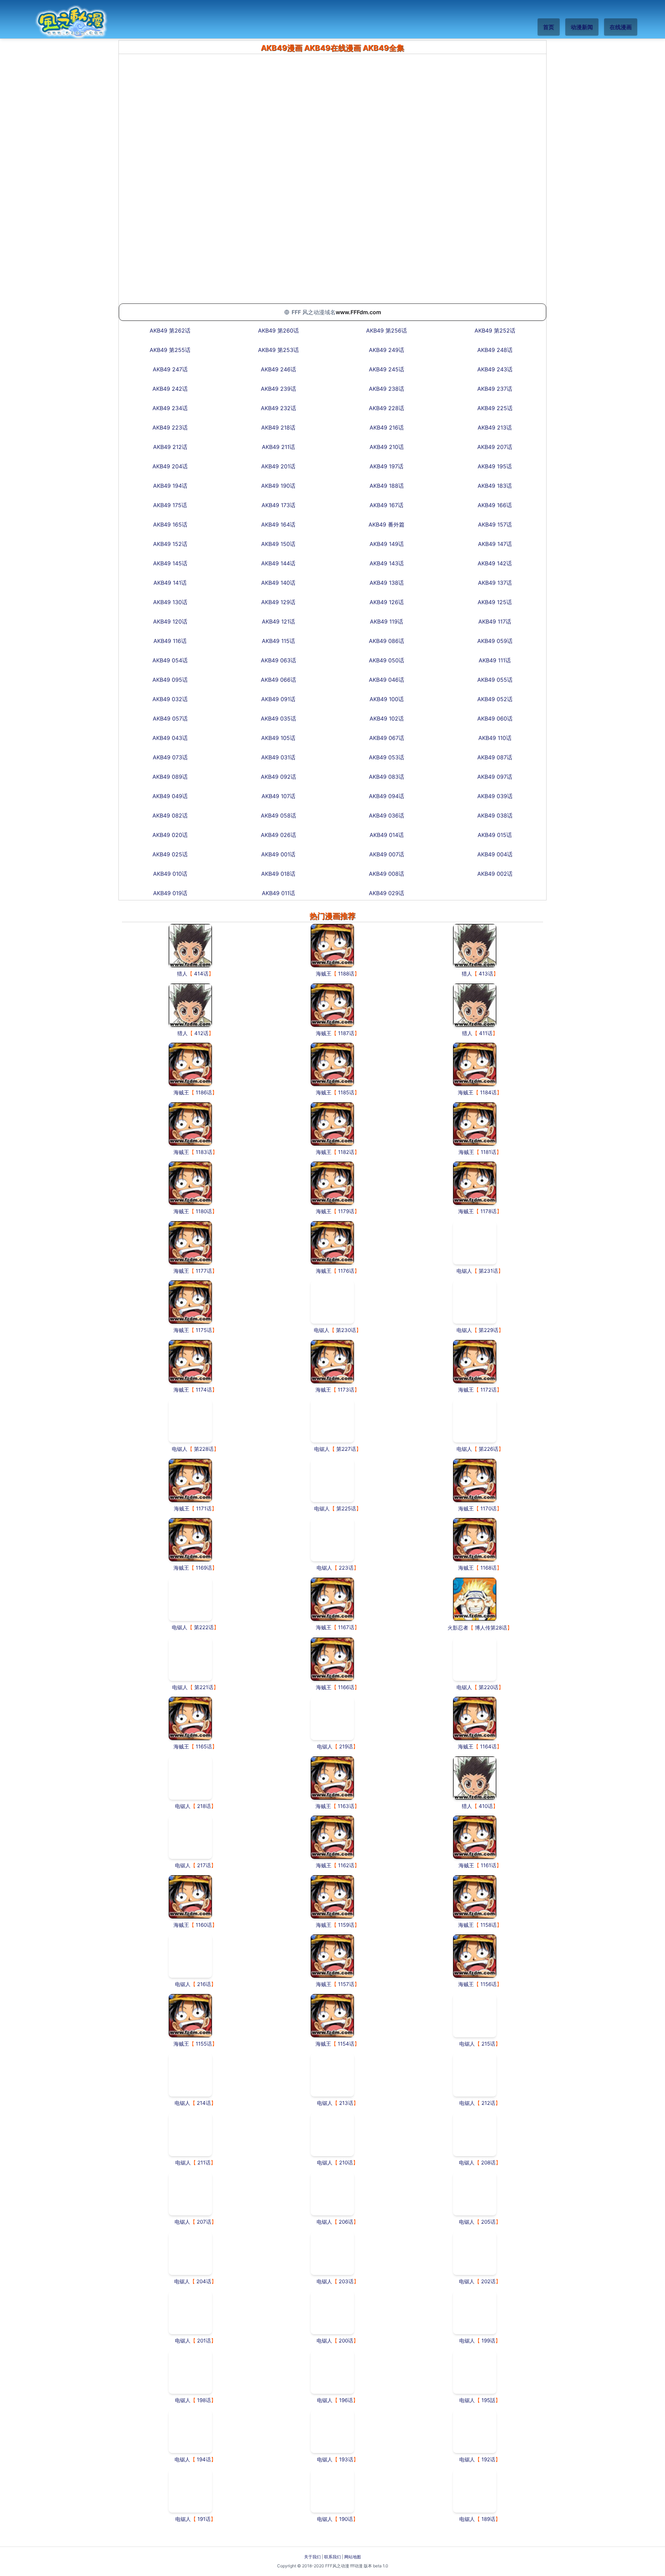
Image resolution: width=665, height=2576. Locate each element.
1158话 (489, 1925)
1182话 (346, 1152)
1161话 (489, 1865)
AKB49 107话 (278, 796)
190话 (346, 2519)
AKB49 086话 (387, 641)
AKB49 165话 (170, 524)
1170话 (489, 1508)
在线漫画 (621, 27)
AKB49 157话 (495, 524)
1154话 (346, 2044)
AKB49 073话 (170, 757)
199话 (488, 2341)
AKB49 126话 (387, 602)
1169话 (204, 1568)
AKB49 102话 (387, 718)
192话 (488, 2459)
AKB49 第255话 (170, 350)
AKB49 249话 (387, 350)
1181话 (489, 1152)
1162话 (346, 1865)
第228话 (204, 1449)
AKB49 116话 (170, 641)
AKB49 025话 (170, 854)
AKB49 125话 (495, 602)
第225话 (346, 1508)
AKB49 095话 (170, 680)
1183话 (204, 1152)
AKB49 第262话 (170, 330)
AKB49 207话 (495, 447)
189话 (488, 2519)
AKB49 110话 (495, 738)
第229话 (489, 1330)
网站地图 (353, 2557)
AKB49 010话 (170, 874)
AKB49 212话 (170, 447)
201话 (204, 2341)
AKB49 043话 (170, 738)
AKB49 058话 (278, 815)
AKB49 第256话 (387, 330)
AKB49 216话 (387, 427)
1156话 (489, 1984)
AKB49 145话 (170, 563)
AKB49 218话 (278, 427)
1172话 (489, 1390)
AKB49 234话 (170, 408)
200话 (346, 2341)
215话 (488, 2044)
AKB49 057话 (170, 718)
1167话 (346, 1627)
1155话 (204, 2044)
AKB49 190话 (278, 486)
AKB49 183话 (495, 486)
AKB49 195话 (495, 466)
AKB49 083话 (387, 777)
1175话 (204, 1330)
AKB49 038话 (495, 815)
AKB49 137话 (495, 583)
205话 (488, 2222)
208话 (488, 2163)
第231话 (488, 1271)
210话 (346, 2163)
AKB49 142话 (495, 563)
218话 (204, 1806)
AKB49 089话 (170, 777)
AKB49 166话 (495, 505)
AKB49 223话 (170, 427)
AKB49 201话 (278, 466)
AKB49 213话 (495, 427)
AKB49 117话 (495, 621)
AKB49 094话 (387, 796)
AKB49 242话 (170, 389)
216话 (204, 1984)
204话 (204, 2281)
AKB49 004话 (495, 854)
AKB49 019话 (170, 893)
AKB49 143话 (387, 563)
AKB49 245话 (387, 369)
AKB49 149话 (387, 544)
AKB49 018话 (278, 874)
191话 (204, 2519)
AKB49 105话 (278, 738)
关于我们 (312, 2557)
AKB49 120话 (170, 621)
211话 (204, 2163)
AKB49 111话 (495, 660)
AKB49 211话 (278, 447)
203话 (346, 2281)
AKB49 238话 (387, 389)
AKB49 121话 (278, 621)
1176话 (346, 1271)
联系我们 (332, 2557)
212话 (488, 2103)
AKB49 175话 (170, 505)
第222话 (204, 1627)
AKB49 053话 (387, 757)
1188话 (346, 974)
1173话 (346, 1390)
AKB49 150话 (278, 544)
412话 (201, 1033)
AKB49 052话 (495, 699)
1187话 (346, 1033)
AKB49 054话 (170, 660)
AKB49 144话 (278, 563)
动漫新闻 (582, 27)
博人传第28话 (491, 1628)
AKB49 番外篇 (387, 524)
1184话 (488, 1092)
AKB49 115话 (278, 641)
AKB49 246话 (278, 369)
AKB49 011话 (278, 893)
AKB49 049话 (170, 796)
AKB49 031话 (278, 757)
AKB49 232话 (278, 408)
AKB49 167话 (387, 505)
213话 (346, 2103)
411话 (486, 1033)
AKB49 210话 (387, 447)
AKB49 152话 (170, 544)
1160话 (204, 1925)
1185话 (346, 1092)
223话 (346, 1568)
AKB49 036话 (387, 815)
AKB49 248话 (495, 350)
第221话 (204, 1687)
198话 (204, 2400)
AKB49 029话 (387, 893)
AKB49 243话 (495, 369)
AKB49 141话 (170, 583)
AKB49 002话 (495, 874)
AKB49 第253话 (278, 350)
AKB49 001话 (278, 854)
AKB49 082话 (170, 815)
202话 (488, 2281)
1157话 (346, 1984)
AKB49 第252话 (495, 330)
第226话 (489, 1449)
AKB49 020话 (170, 835)
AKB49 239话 (278, 389)
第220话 (489, 1687)
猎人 (182, 974)
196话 (346, 2400)
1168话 (489, 1568)
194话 (204, 2459)
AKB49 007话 (387, 854)
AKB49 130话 (170, 602)
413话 (486, 974)
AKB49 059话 (495, 641)
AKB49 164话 (278, 524)
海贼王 (324, 974)
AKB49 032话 (170, 699)
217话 (204, 1865)
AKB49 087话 (495, 757)
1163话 (346, 1806)
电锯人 (464, 1271)
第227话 (346, 1449)
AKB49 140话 (278, 583)
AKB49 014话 (387, 835)
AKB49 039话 (495, 796)
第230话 (346, 1330)
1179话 (346, 1211)
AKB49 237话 (495, 389)
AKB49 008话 (387, 874)
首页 (549, 27)
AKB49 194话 (170, 486)
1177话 (204, 1271)
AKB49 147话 (495, 544)
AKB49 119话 (387, 621)
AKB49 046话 (387, 680)
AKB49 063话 (278, 660)
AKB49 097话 (495, 777)
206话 (346, 2222)
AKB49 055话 (495, 680)
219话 (346, 1746)
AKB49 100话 (387, 699)
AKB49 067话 (387, 738)
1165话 (204, 1746)
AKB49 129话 (278, 602)
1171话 (204, 1508)
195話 (488, 2400)
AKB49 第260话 (278, 330)
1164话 (488, 1746)
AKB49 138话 (387, 583)
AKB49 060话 (495, 718)
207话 (204, 2222)
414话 (201, 974)
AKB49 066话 (278, 680)
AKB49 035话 (278, 718)
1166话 (346, 1687)
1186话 (204, 1092)
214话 (204, 2103)
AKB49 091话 (278, 699)
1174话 (204, 1390)
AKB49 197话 (387, 466)
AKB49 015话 (495, 835)
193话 (346, 2459)
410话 (486, 1806)
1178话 (489, 1211)
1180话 (204, 1211)
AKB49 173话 (278, 505)
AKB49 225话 (495, 408)
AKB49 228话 (387, 408)
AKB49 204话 (170, 466)
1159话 (346, 1925)
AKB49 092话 (278, 777)
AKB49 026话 (278, 835)
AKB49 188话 (387, 486)
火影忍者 (458, 1628)
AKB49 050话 (387, 660)
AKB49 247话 (170, 369)
